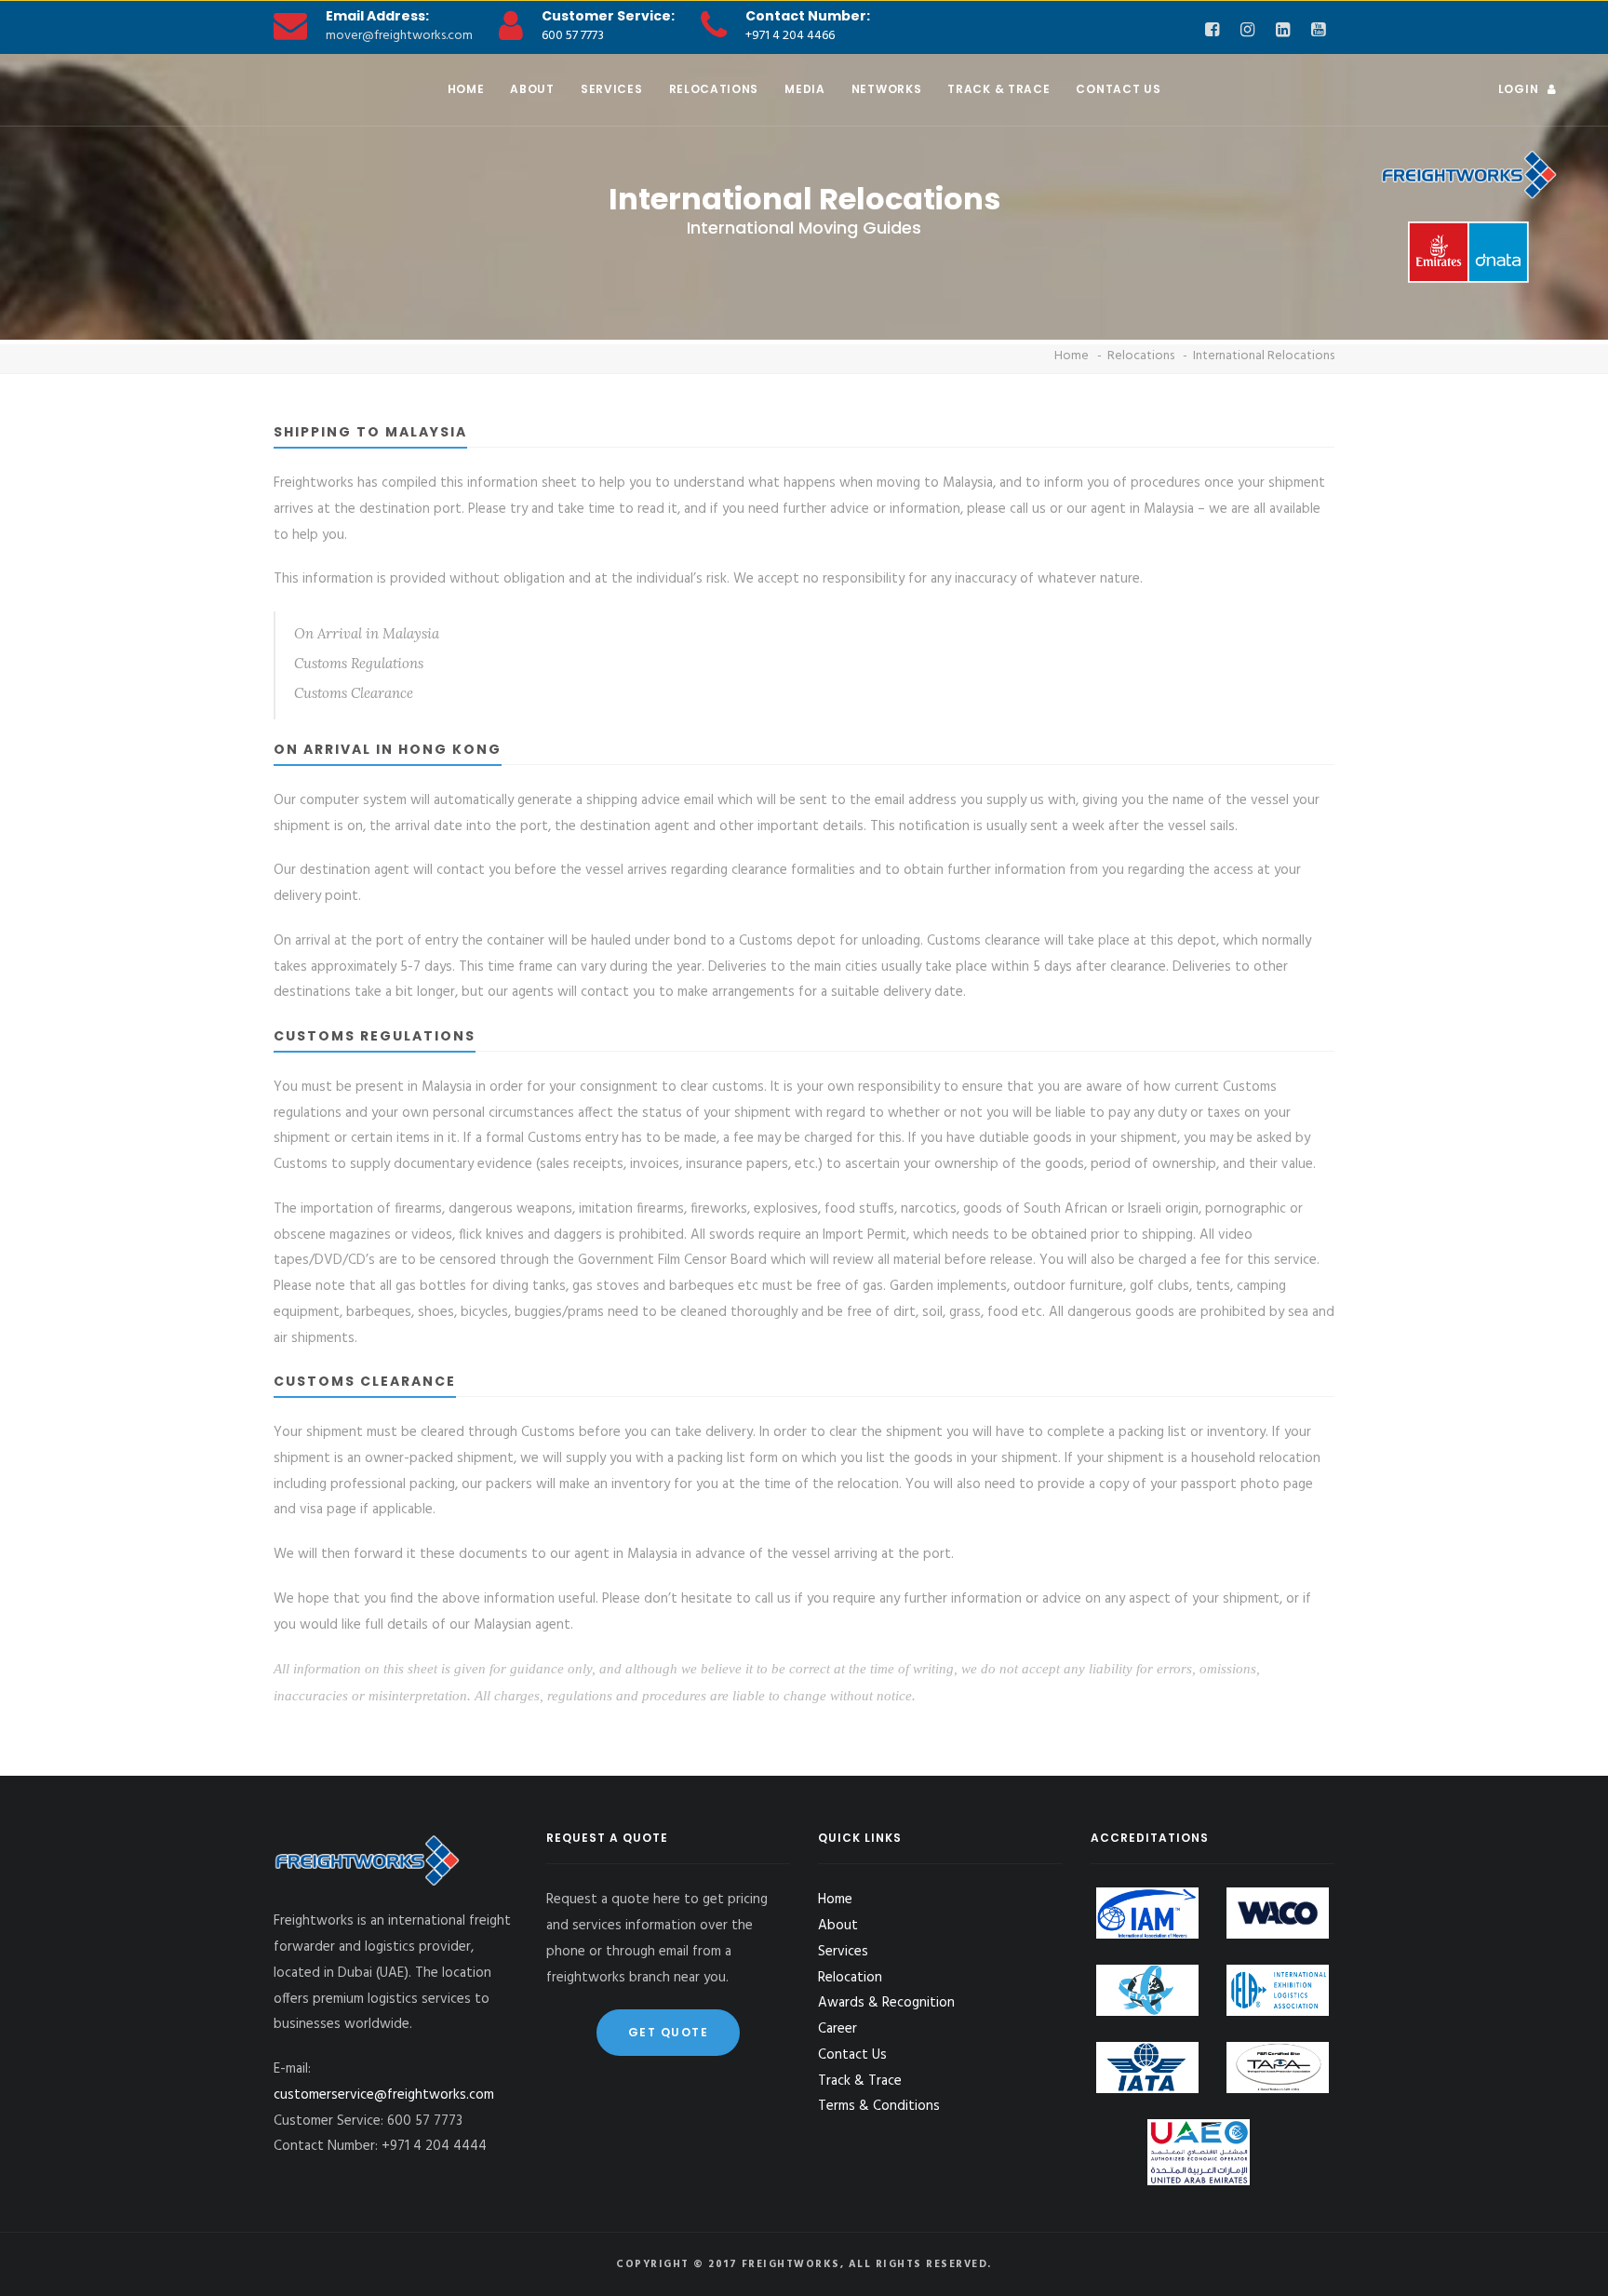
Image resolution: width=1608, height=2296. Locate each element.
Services (612, 89)
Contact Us (1118, 89)
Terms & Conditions (879, 2106)
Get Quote (669, 2032)
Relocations (714, 89)
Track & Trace (998, 89)
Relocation (850, 1978)
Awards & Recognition (886, 2003)
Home (466, 89)
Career (837, 2029)
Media (805, 89)
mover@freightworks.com (399, 36)
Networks (887, 89)
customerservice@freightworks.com (384, 2095)
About (532, 89)
